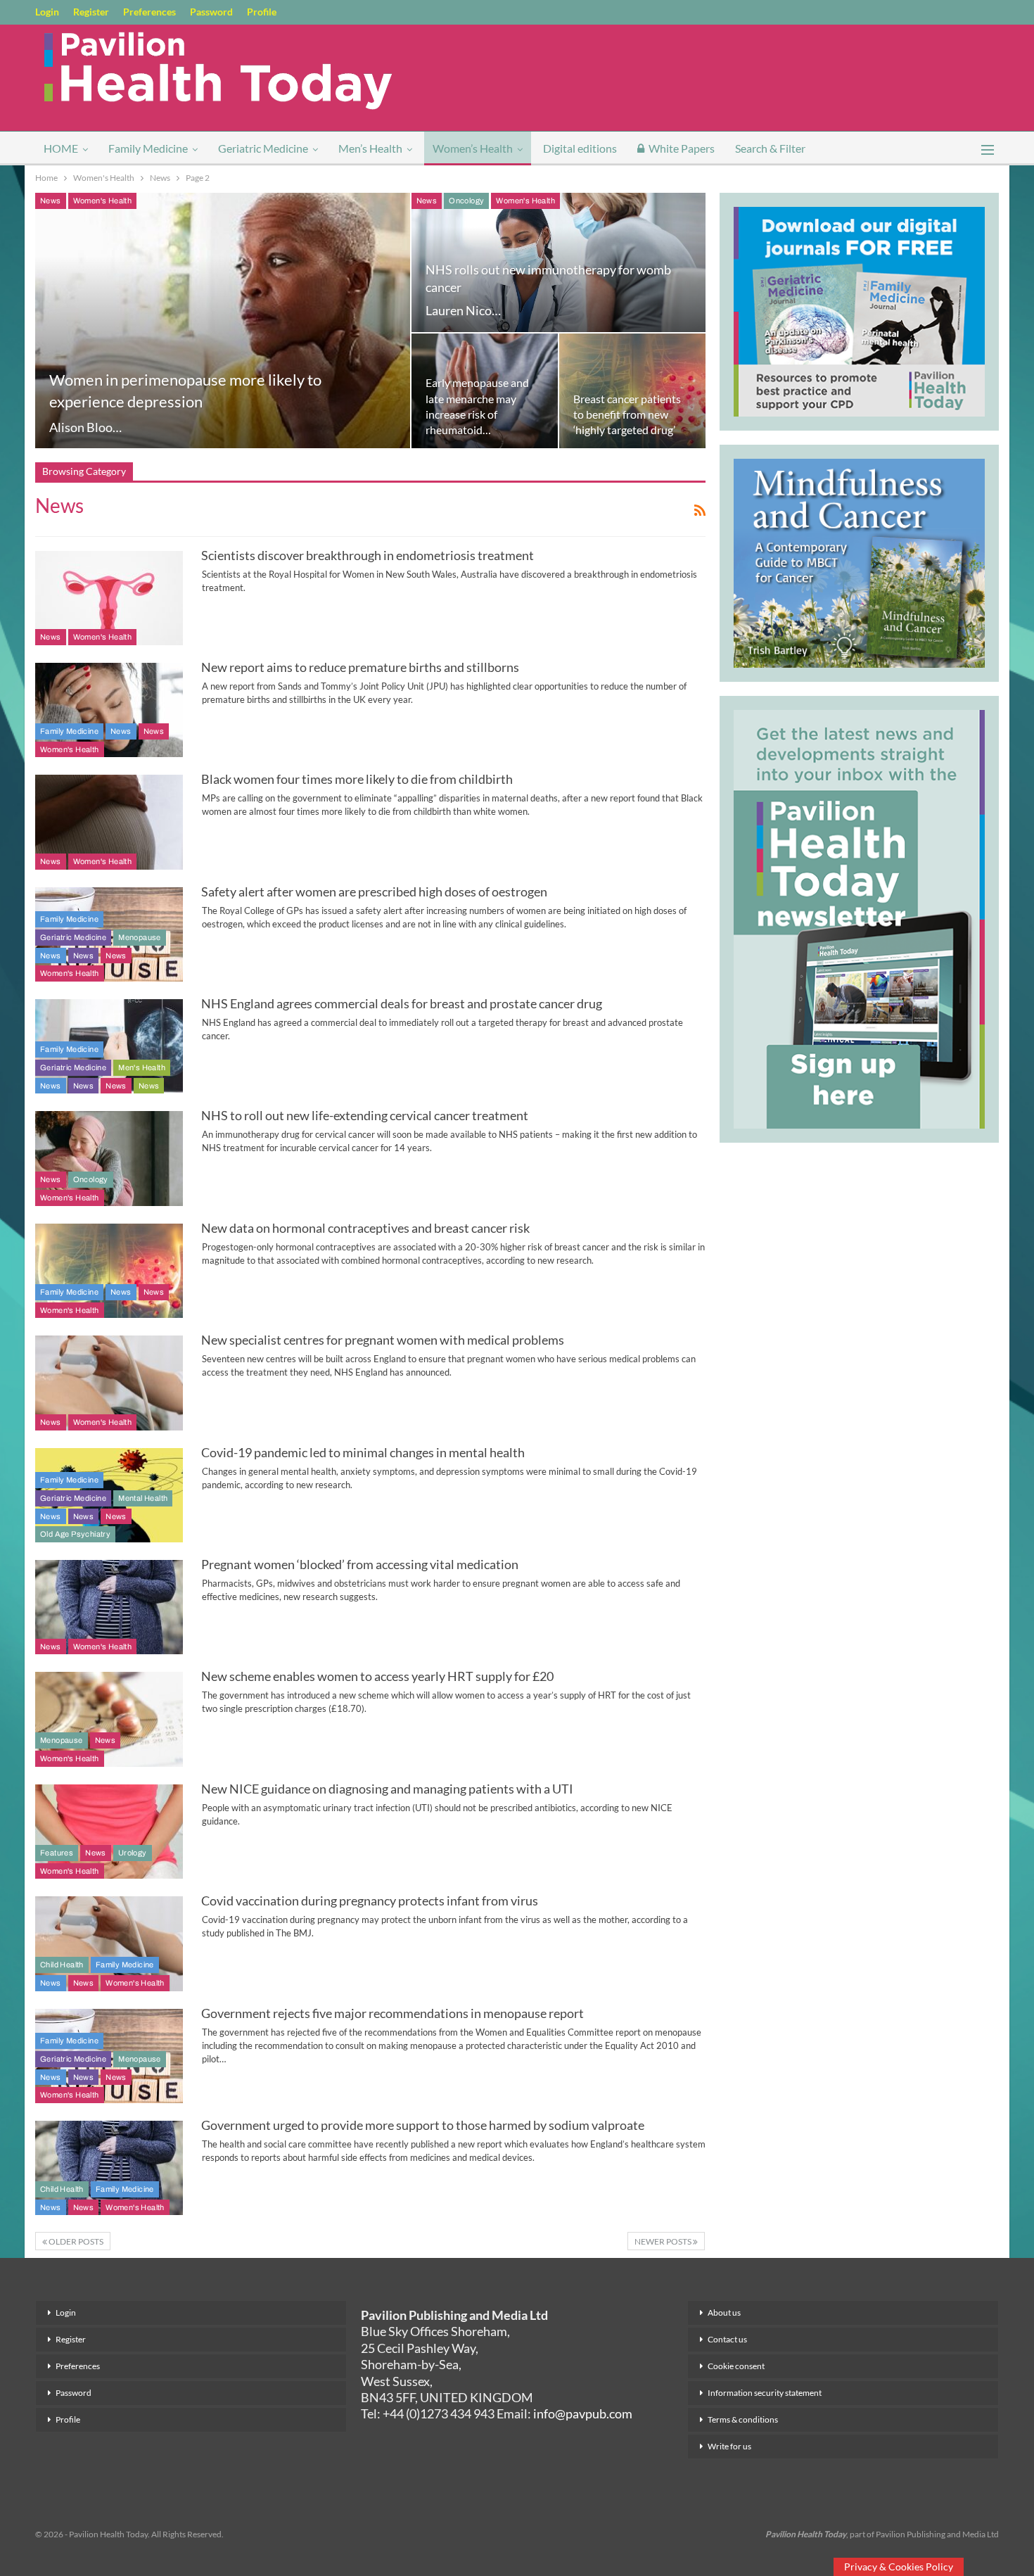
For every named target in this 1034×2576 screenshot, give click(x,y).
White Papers (682, 148)
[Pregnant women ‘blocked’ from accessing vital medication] (109, 1607)
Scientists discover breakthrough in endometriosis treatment (368, 555)
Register (91, 12)
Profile (262, 12)
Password (211, 12)
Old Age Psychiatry (75, 1534)
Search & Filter (770, 148)
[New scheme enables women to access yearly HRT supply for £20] (109, 1719)
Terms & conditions (743, 2419)
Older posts (75, 2241)
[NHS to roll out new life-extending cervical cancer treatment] (109, 1158)
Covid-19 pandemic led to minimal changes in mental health (363, 1452)
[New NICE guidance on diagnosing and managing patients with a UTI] (109, 1832)
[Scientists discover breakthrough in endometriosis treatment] (109, 598)
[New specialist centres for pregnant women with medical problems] (109, 1383)
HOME (61, 148)
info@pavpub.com (583, 2413)
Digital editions (580, 148)
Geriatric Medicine (263, 148)
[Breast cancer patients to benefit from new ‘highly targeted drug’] (632, 391)
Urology (133, 1853)
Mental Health (143, 1498)
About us (724, 2312)
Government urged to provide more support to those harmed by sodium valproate (423, 2125)
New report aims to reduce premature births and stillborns (360, 667)
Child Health (62, 1965)
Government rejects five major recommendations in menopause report (392, 2013)
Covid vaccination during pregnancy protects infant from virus (370, 1901)
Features (57, 1853)
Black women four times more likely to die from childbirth (357, 779)
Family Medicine (148, 148)
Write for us (729, 2446)
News (51, 201)
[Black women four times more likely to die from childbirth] (109, 822)
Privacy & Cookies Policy (899, 2567)
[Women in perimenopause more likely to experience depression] (223, 321)
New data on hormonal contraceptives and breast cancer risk (365, 1228)
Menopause (140, 937)
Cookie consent (736, 2366)
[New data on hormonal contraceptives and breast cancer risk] (109, 1271)
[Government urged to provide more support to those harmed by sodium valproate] (109, 2168)
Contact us (727, 2339)
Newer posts (664, 2241)
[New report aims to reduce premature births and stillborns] (109, 710)
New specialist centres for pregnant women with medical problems (383, 1340)
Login (47, 12)
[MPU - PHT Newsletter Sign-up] (859, 918)
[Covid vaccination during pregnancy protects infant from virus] (109, 1943)
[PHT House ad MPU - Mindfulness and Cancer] (859, 561)
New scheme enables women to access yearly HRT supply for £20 (377, 1676)
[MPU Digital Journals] (859, 310)
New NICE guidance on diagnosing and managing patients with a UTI (387, 1789)
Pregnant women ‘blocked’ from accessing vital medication (360, 1564)
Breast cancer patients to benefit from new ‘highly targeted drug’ (627, 414)
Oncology (466, 201)
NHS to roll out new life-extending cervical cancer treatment (365, 1115)
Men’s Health (370, 148)
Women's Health (103, 201)
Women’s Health (473, 148)
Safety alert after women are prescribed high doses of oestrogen (374, 892)
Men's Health (142, 1067)
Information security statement (765, 2393)
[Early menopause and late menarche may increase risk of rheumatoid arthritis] (485, 391)
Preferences (149, 12)
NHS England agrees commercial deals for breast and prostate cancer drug (402, 1003)
